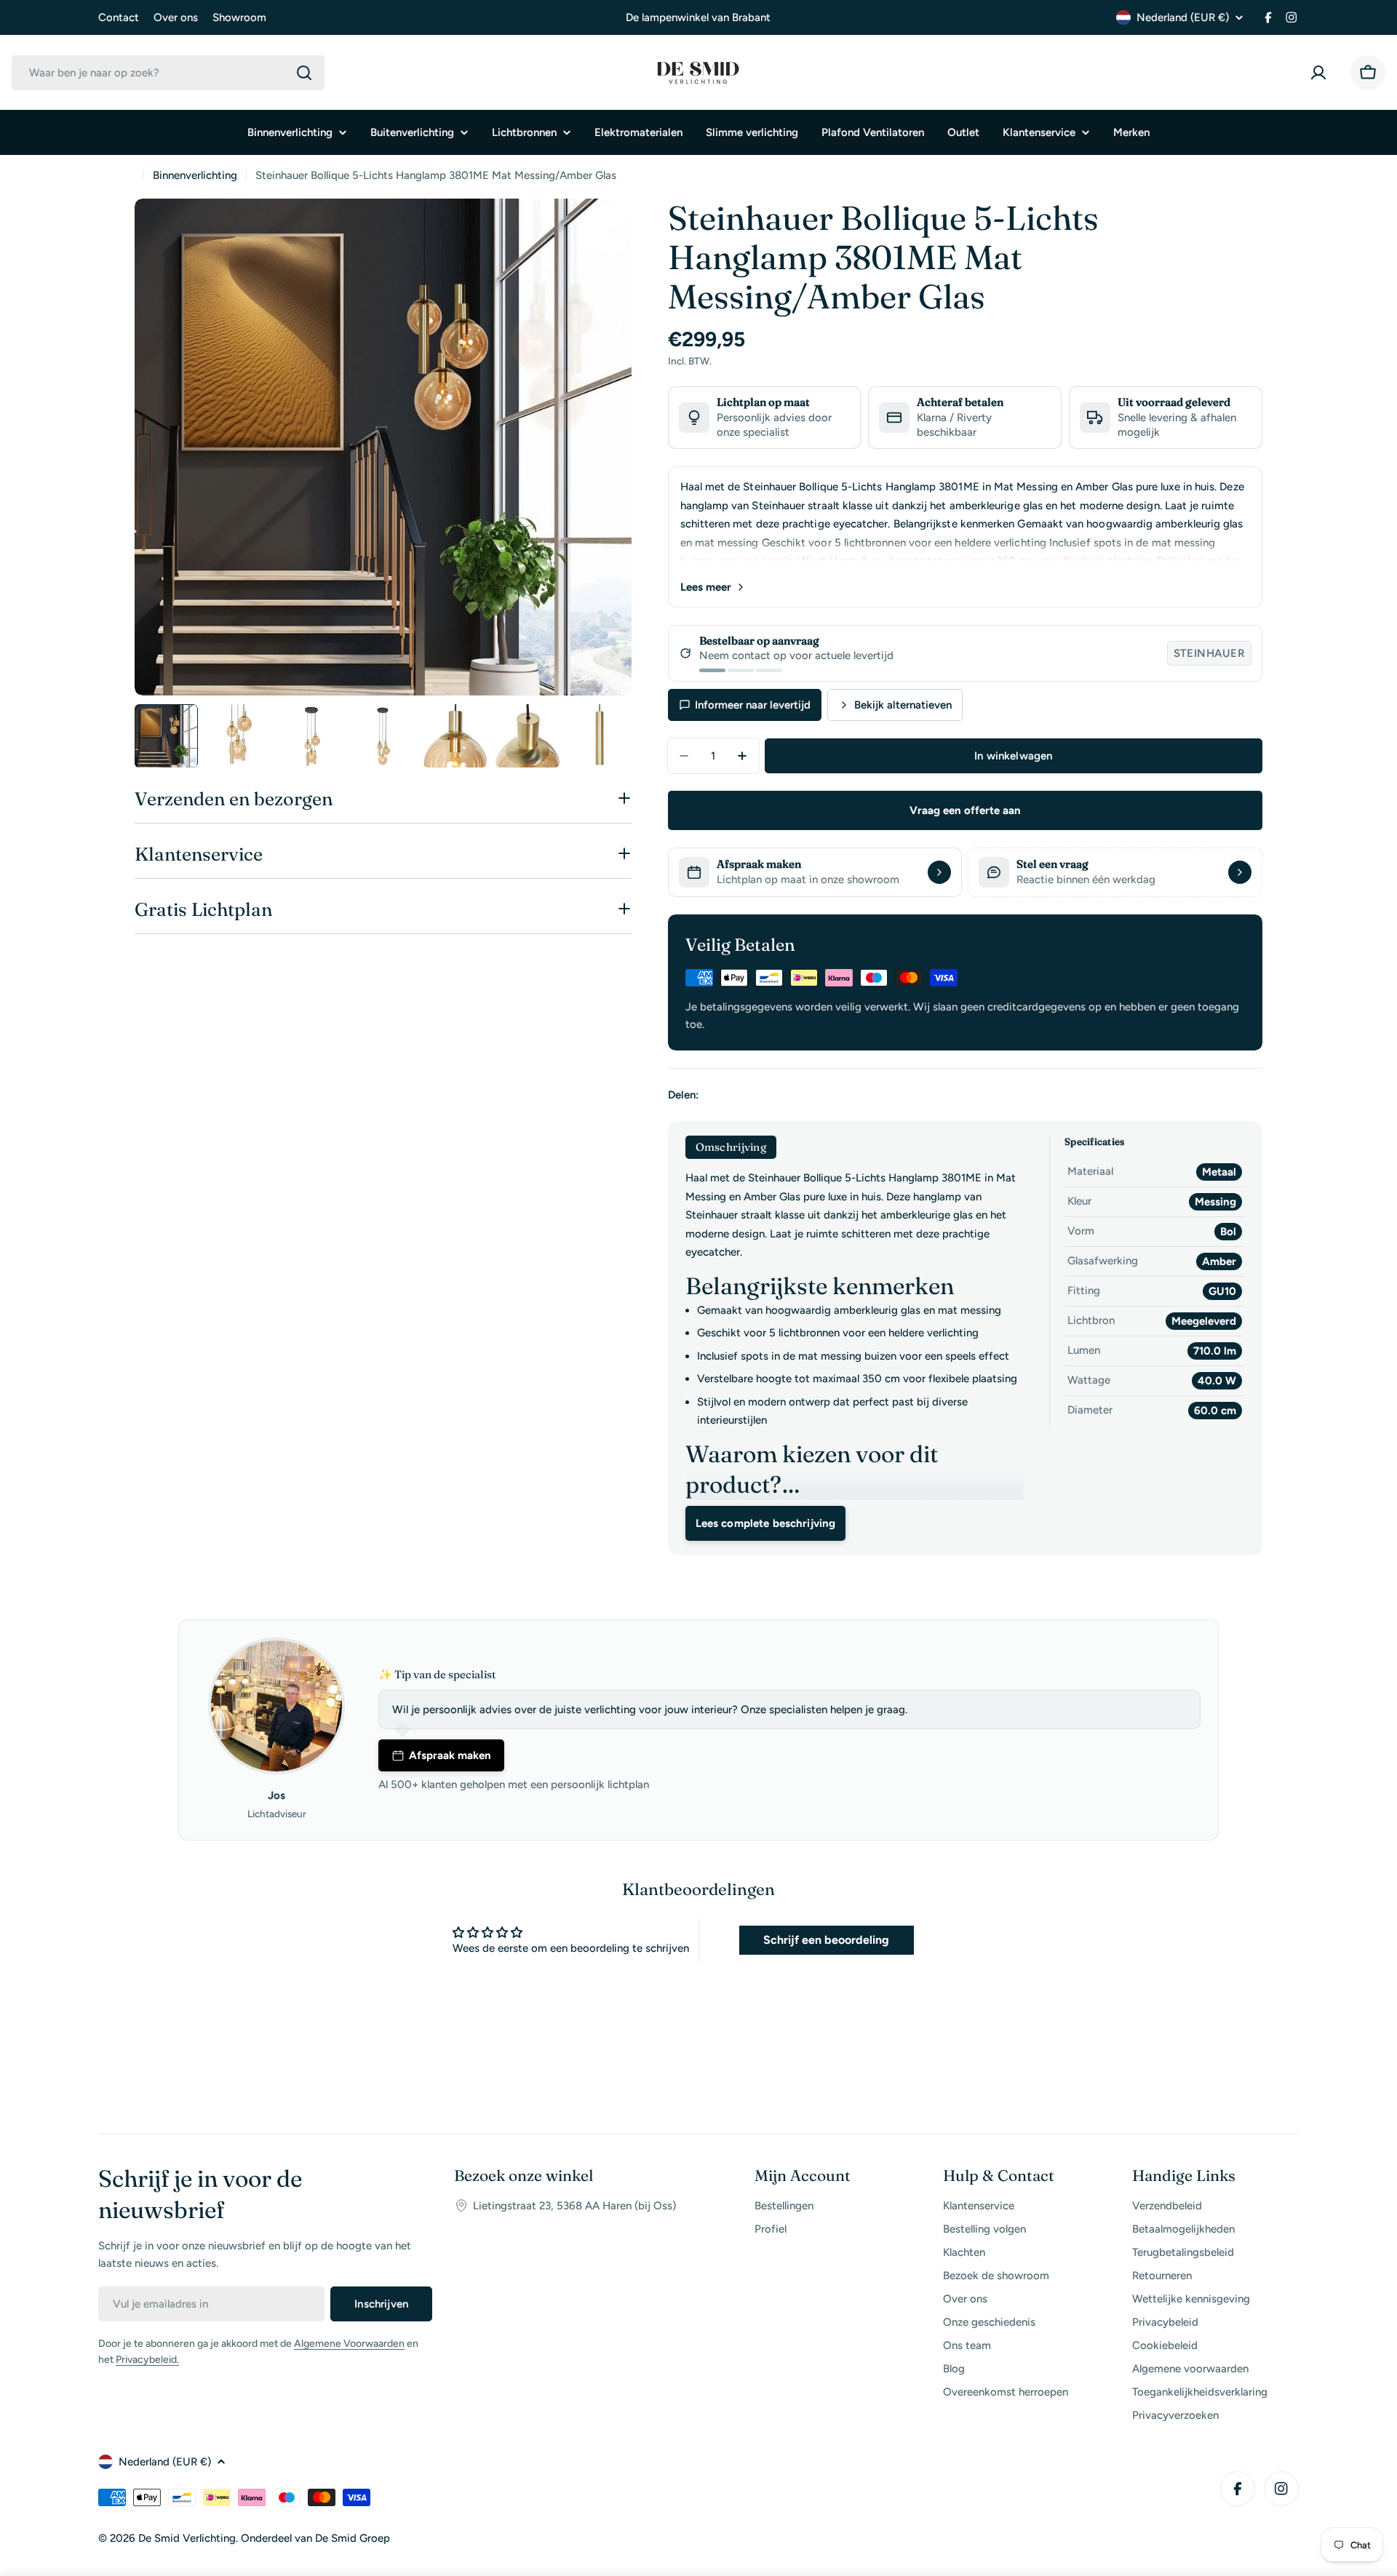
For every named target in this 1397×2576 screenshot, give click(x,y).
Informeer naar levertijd (753, 705)
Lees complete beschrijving (766, 1523)
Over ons (176, 17)
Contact (119, 17)
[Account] (1321, 73)
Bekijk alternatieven (903, 705)
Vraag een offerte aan (965, 810)
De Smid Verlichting (187, 2538)
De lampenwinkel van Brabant (698, 17)
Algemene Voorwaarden (349, 2344)
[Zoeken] (304, 73)
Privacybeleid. (147, 2360)
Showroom (239, 17)
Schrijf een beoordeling (826, 1940)
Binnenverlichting (195, 175)
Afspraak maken (450, 1755)
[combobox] (168, 73)
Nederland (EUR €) (1183, 17)
